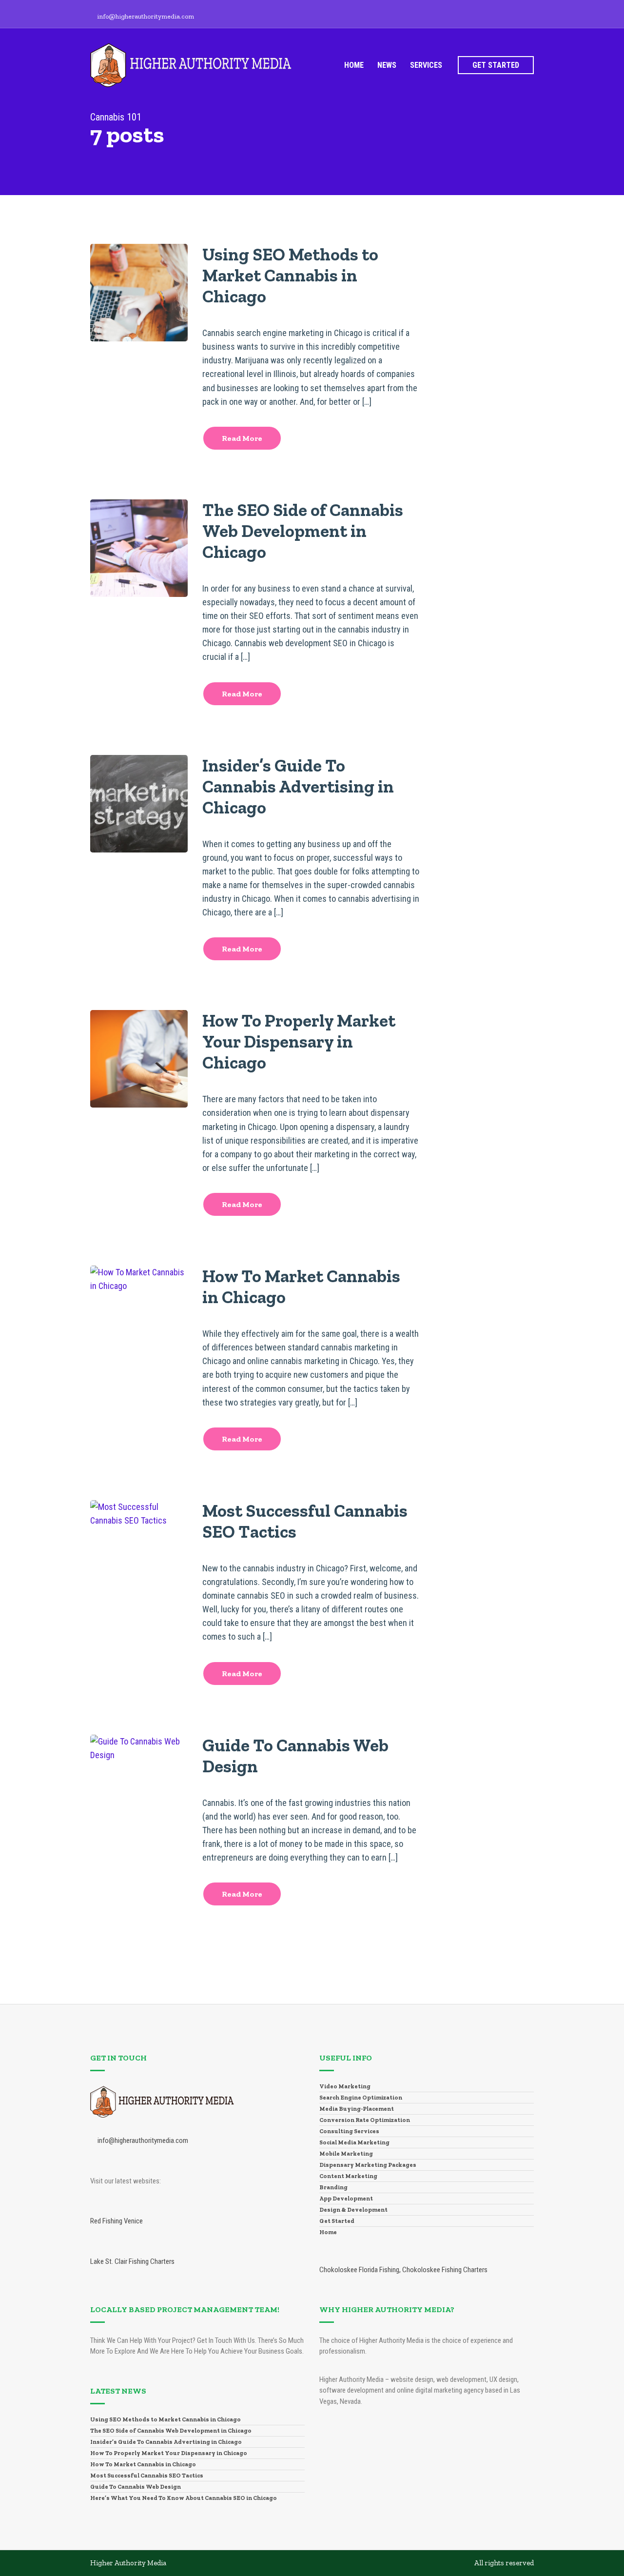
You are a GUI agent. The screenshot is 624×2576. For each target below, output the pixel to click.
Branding (333, 2187)
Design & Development (353, 2210)
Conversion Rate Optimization (365, 2120)
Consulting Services (349, 2131)
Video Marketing (345, 2086)
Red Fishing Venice (117, 2221)
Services (426, 65)
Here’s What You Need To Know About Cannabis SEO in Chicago (184, 2498)
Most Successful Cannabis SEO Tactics (147, 2476)
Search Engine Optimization (361, 2098)
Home (354, 65)
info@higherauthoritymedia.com (146, 16)
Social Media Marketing (354, 2142)
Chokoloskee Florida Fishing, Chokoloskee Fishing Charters (403, 2270)
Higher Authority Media (128, 2563)
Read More (242, 438)
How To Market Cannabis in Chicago (143, 2464)
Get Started (496, 65)
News (387, 65)
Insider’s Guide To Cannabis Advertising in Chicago (298, 786)
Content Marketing (348, 2176)
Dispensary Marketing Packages (368, 2165)
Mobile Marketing (346, 2154)
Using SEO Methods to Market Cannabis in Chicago (290, 275)
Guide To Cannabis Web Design (136, 2487)
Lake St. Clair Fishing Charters (132, 2261)
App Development (346, 2199)
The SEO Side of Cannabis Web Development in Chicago (303, 531)
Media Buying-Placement (357, 2109)
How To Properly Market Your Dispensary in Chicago (299, 1041)
